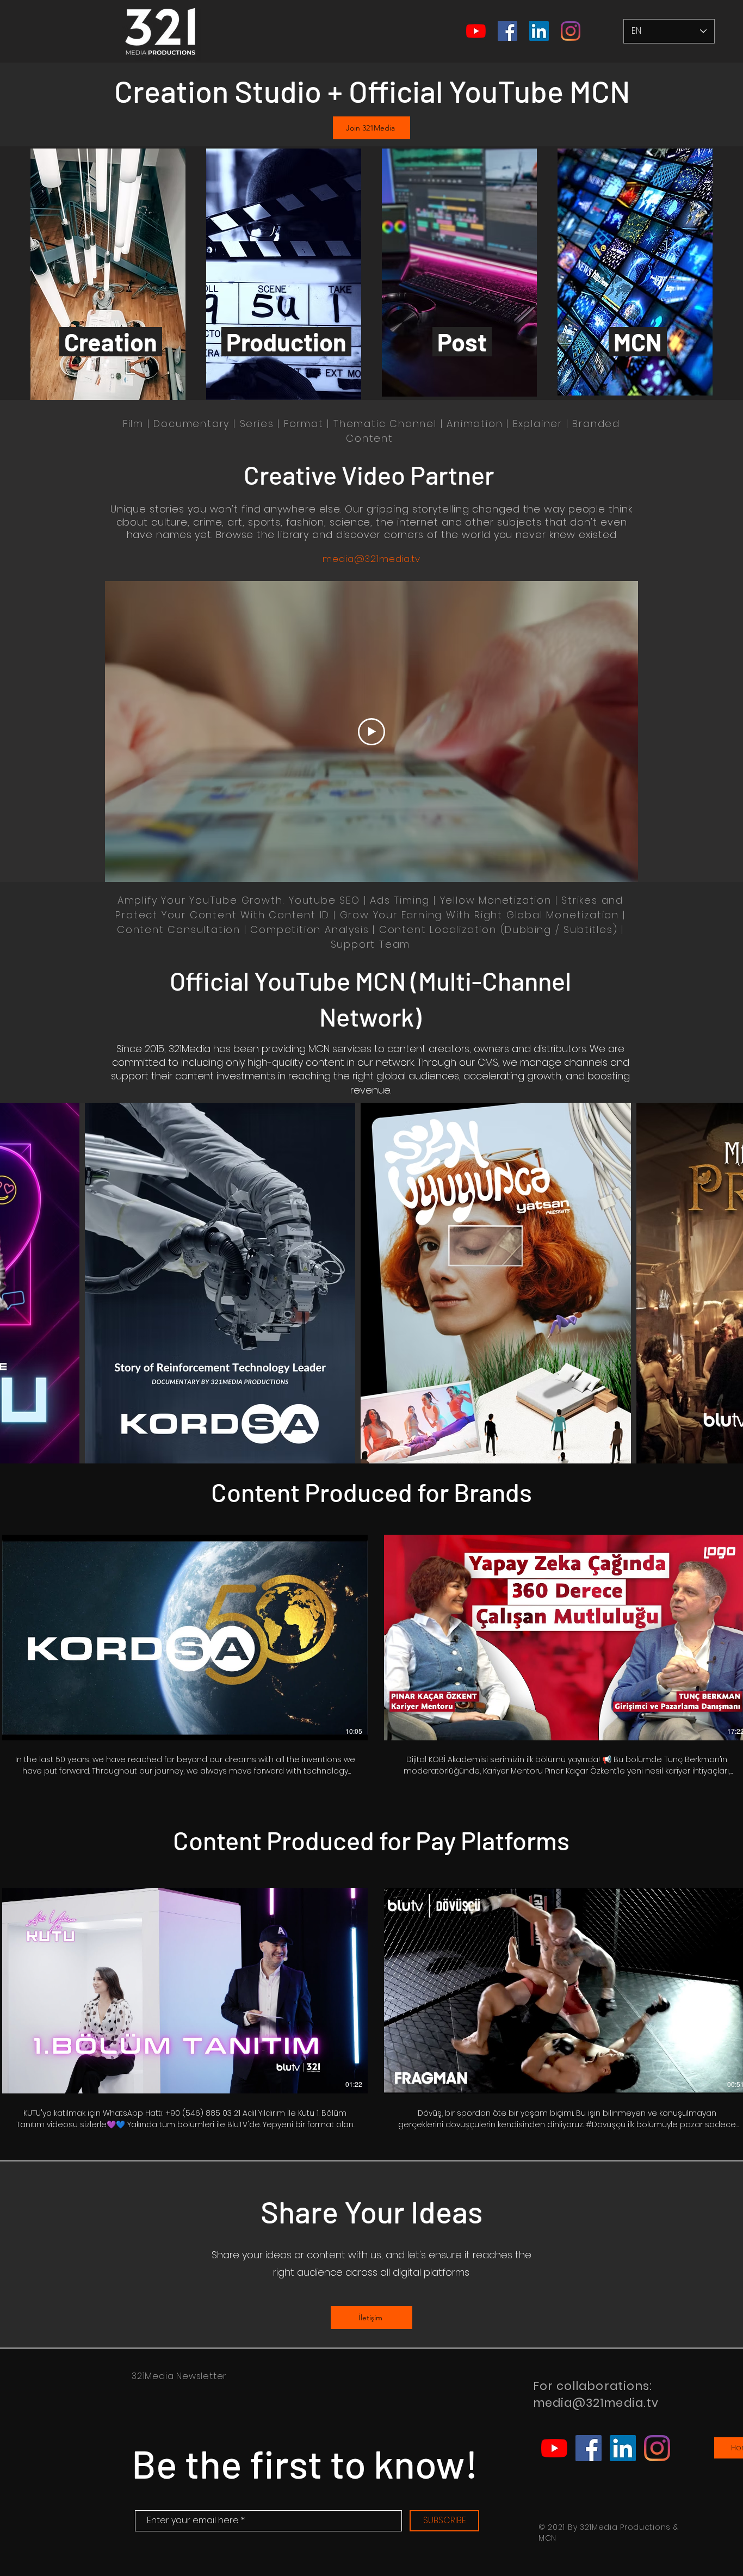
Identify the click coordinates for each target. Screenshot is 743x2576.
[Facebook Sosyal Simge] (507, 31)
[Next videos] (728, 1635)
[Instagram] (571, 31)
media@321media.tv (371, 559)
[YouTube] (476, 31)
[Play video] (371, 732)
